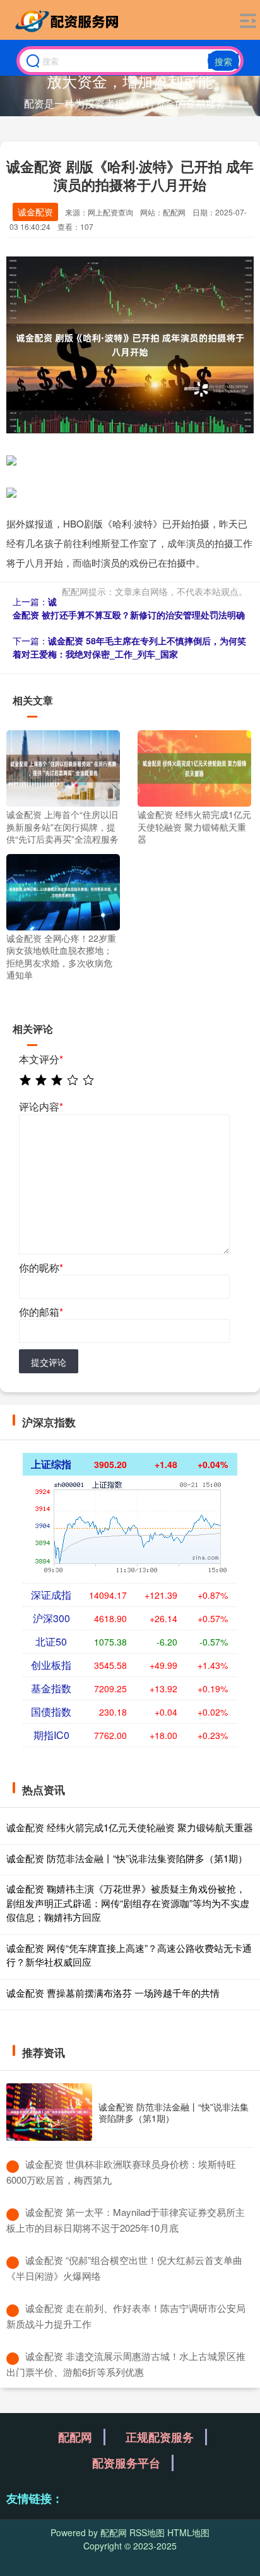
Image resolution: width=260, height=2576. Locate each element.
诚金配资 (35, 212)
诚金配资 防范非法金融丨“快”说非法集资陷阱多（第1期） (127, 1858)
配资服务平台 (126, 2463)
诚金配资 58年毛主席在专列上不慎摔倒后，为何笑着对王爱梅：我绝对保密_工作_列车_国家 (129, 647)
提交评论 (49, 1362)
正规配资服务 (160, 2437)
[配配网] (69, 21)
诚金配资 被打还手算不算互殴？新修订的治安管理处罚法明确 (129, 608)
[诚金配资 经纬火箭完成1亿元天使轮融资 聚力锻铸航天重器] (194, 767)
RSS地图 (147, 2532)
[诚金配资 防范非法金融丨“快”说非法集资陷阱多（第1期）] (49, 2112)
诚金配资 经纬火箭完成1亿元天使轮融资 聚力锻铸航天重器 (130, 1827)
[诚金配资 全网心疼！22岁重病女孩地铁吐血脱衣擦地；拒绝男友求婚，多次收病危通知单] (63, 891)
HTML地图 (188, 2532)
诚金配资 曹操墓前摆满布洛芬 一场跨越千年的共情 (113, 1993)
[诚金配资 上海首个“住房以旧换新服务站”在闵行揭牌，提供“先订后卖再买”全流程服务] (63, 767)
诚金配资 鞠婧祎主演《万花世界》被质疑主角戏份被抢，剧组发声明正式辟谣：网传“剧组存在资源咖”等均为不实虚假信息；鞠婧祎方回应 (128, 1903)
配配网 (75, 2437)
